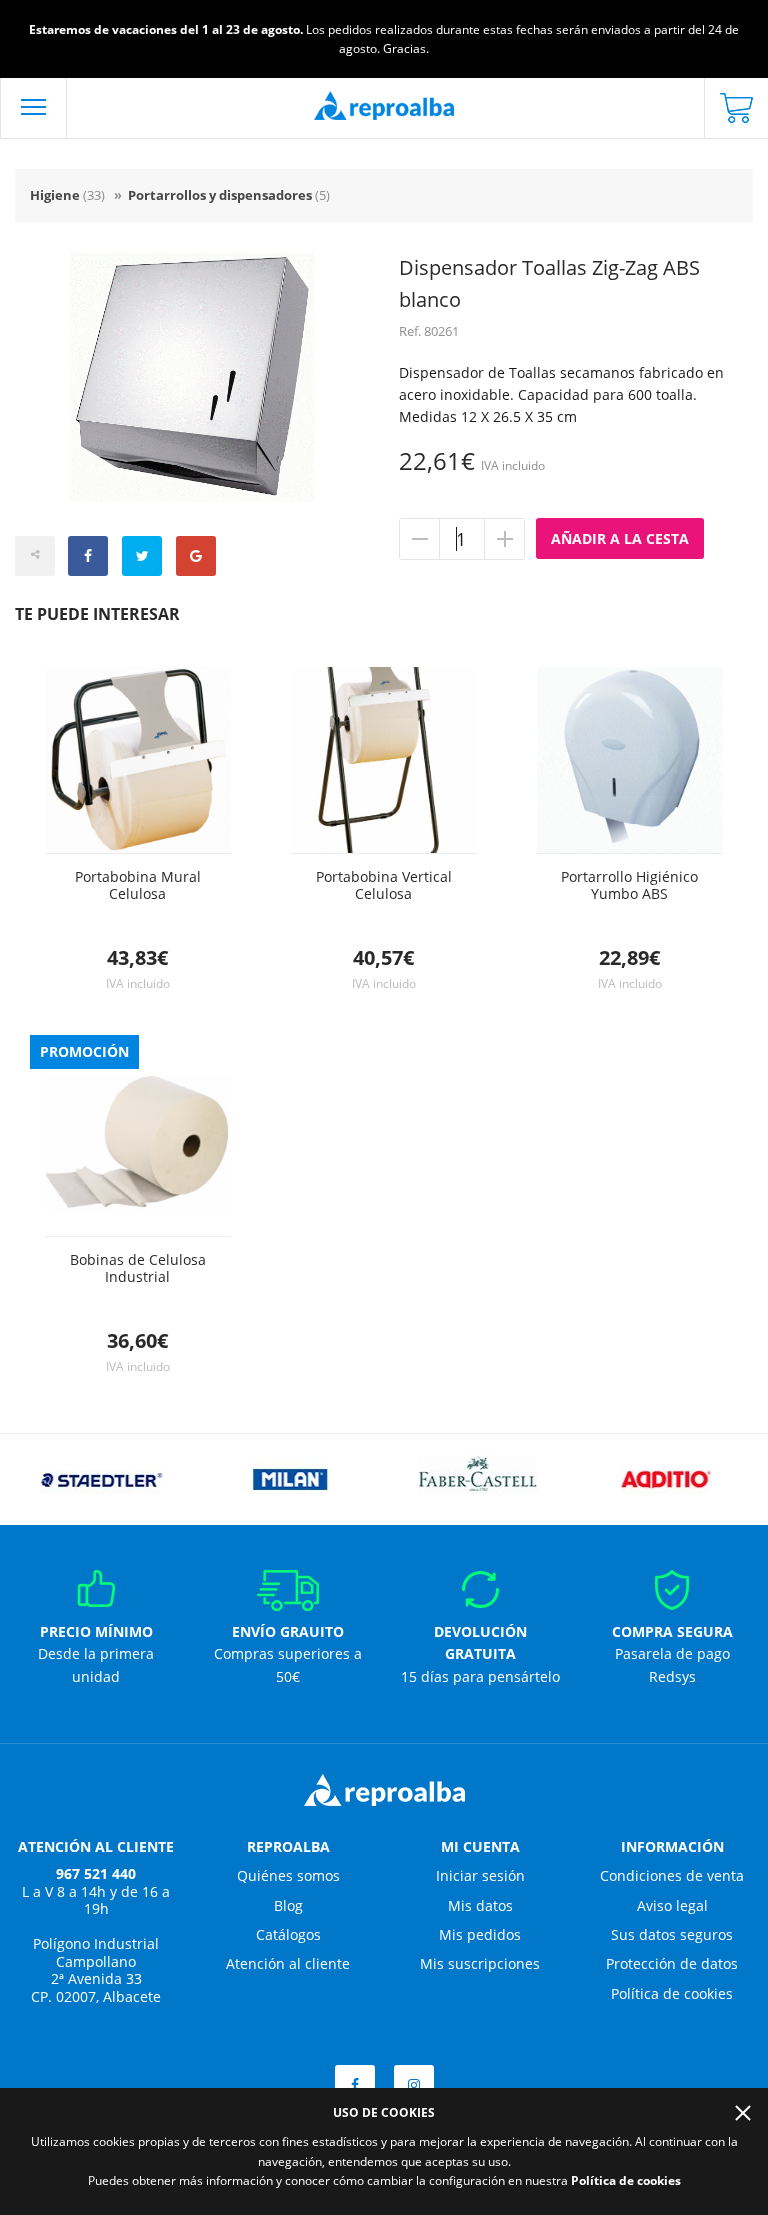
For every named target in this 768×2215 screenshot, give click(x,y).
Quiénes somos (288, 1875)
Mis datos (480, 1905)
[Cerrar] (743, 2113)
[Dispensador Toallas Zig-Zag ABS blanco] (191, 377)
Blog (288, 1905)
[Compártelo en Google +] (196, 556)
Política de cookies (672, 1993)
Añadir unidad (504, 539)
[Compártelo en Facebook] (88, 556)
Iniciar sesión (480, 1875)
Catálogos (288, 1934)
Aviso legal (672, 1905)
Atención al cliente (288, 1963)
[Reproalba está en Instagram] (414, 2085)
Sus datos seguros (672, 1934)
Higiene (67, 195)
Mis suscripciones (480, 1963)
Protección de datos (672, 1963)
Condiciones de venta (672, 1875)
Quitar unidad (420, 539)
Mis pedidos (480, 1934)
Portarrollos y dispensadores (229, 195)
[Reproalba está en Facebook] (355, 2085)
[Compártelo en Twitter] (142, 556)
